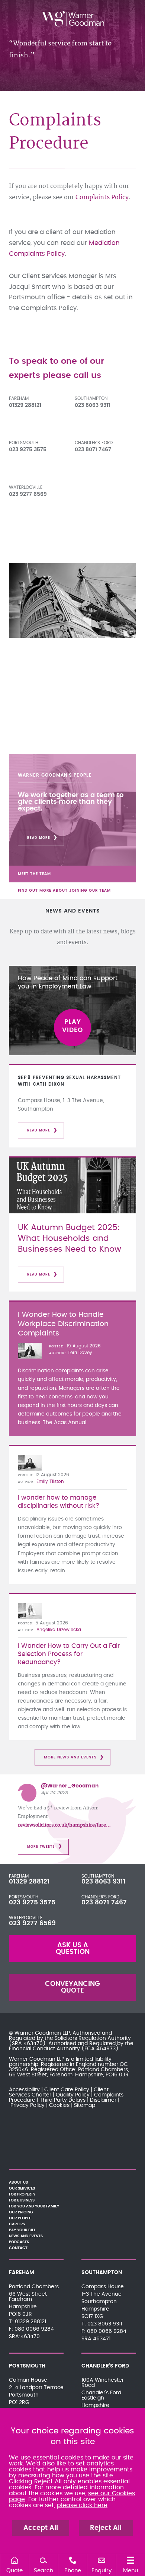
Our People (20, 2218)
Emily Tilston (50, 1481)
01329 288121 (29, 1882)
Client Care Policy (67, 2090)
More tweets (41, 1847)
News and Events (26, 2236)
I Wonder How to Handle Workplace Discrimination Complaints (63, 1324)
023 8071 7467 (104, 1902)
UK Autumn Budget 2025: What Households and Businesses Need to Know (70, 1238)
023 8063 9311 (104, 1882)
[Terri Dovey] (30, 1351)
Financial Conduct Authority (44, 2049)
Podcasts (19, 2242)
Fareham (19, 398)
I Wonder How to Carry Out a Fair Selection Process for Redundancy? (69, 1654)
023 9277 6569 (32, 1923)
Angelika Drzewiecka (59, 1630)
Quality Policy (73, 2095)
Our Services (22, 2188)
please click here (82, 2505)
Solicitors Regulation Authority (93, 2038)
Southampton (91, 398)
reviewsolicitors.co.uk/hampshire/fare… (64, 1825)
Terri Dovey (80, 1353)
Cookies (59, 2105)
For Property (22, 2194)
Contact (18, 2248)
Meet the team (34, 874)
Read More (39, 838)
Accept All (41, 2528)
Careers (17, 2224)
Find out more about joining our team (64, 891)
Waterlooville (26, 487)
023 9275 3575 (32, 1902)
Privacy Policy (28, 2105)
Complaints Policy (102, 197)
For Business (22, 2200)
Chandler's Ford (94, 443)
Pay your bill (22, 2230)
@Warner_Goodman (70, 1786)
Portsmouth (24, 443)
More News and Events (70, 1757)
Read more (39, 1131)
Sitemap (85, 2105)
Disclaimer (103, 2100)
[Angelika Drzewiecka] (30, 1611)
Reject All (106, 2528)
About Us (18, 2182)
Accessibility (24, 2090)
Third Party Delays (63, 2100)
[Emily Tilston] (30, 1463)
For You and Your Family (34, 2206)
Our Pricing (21, 2212)
